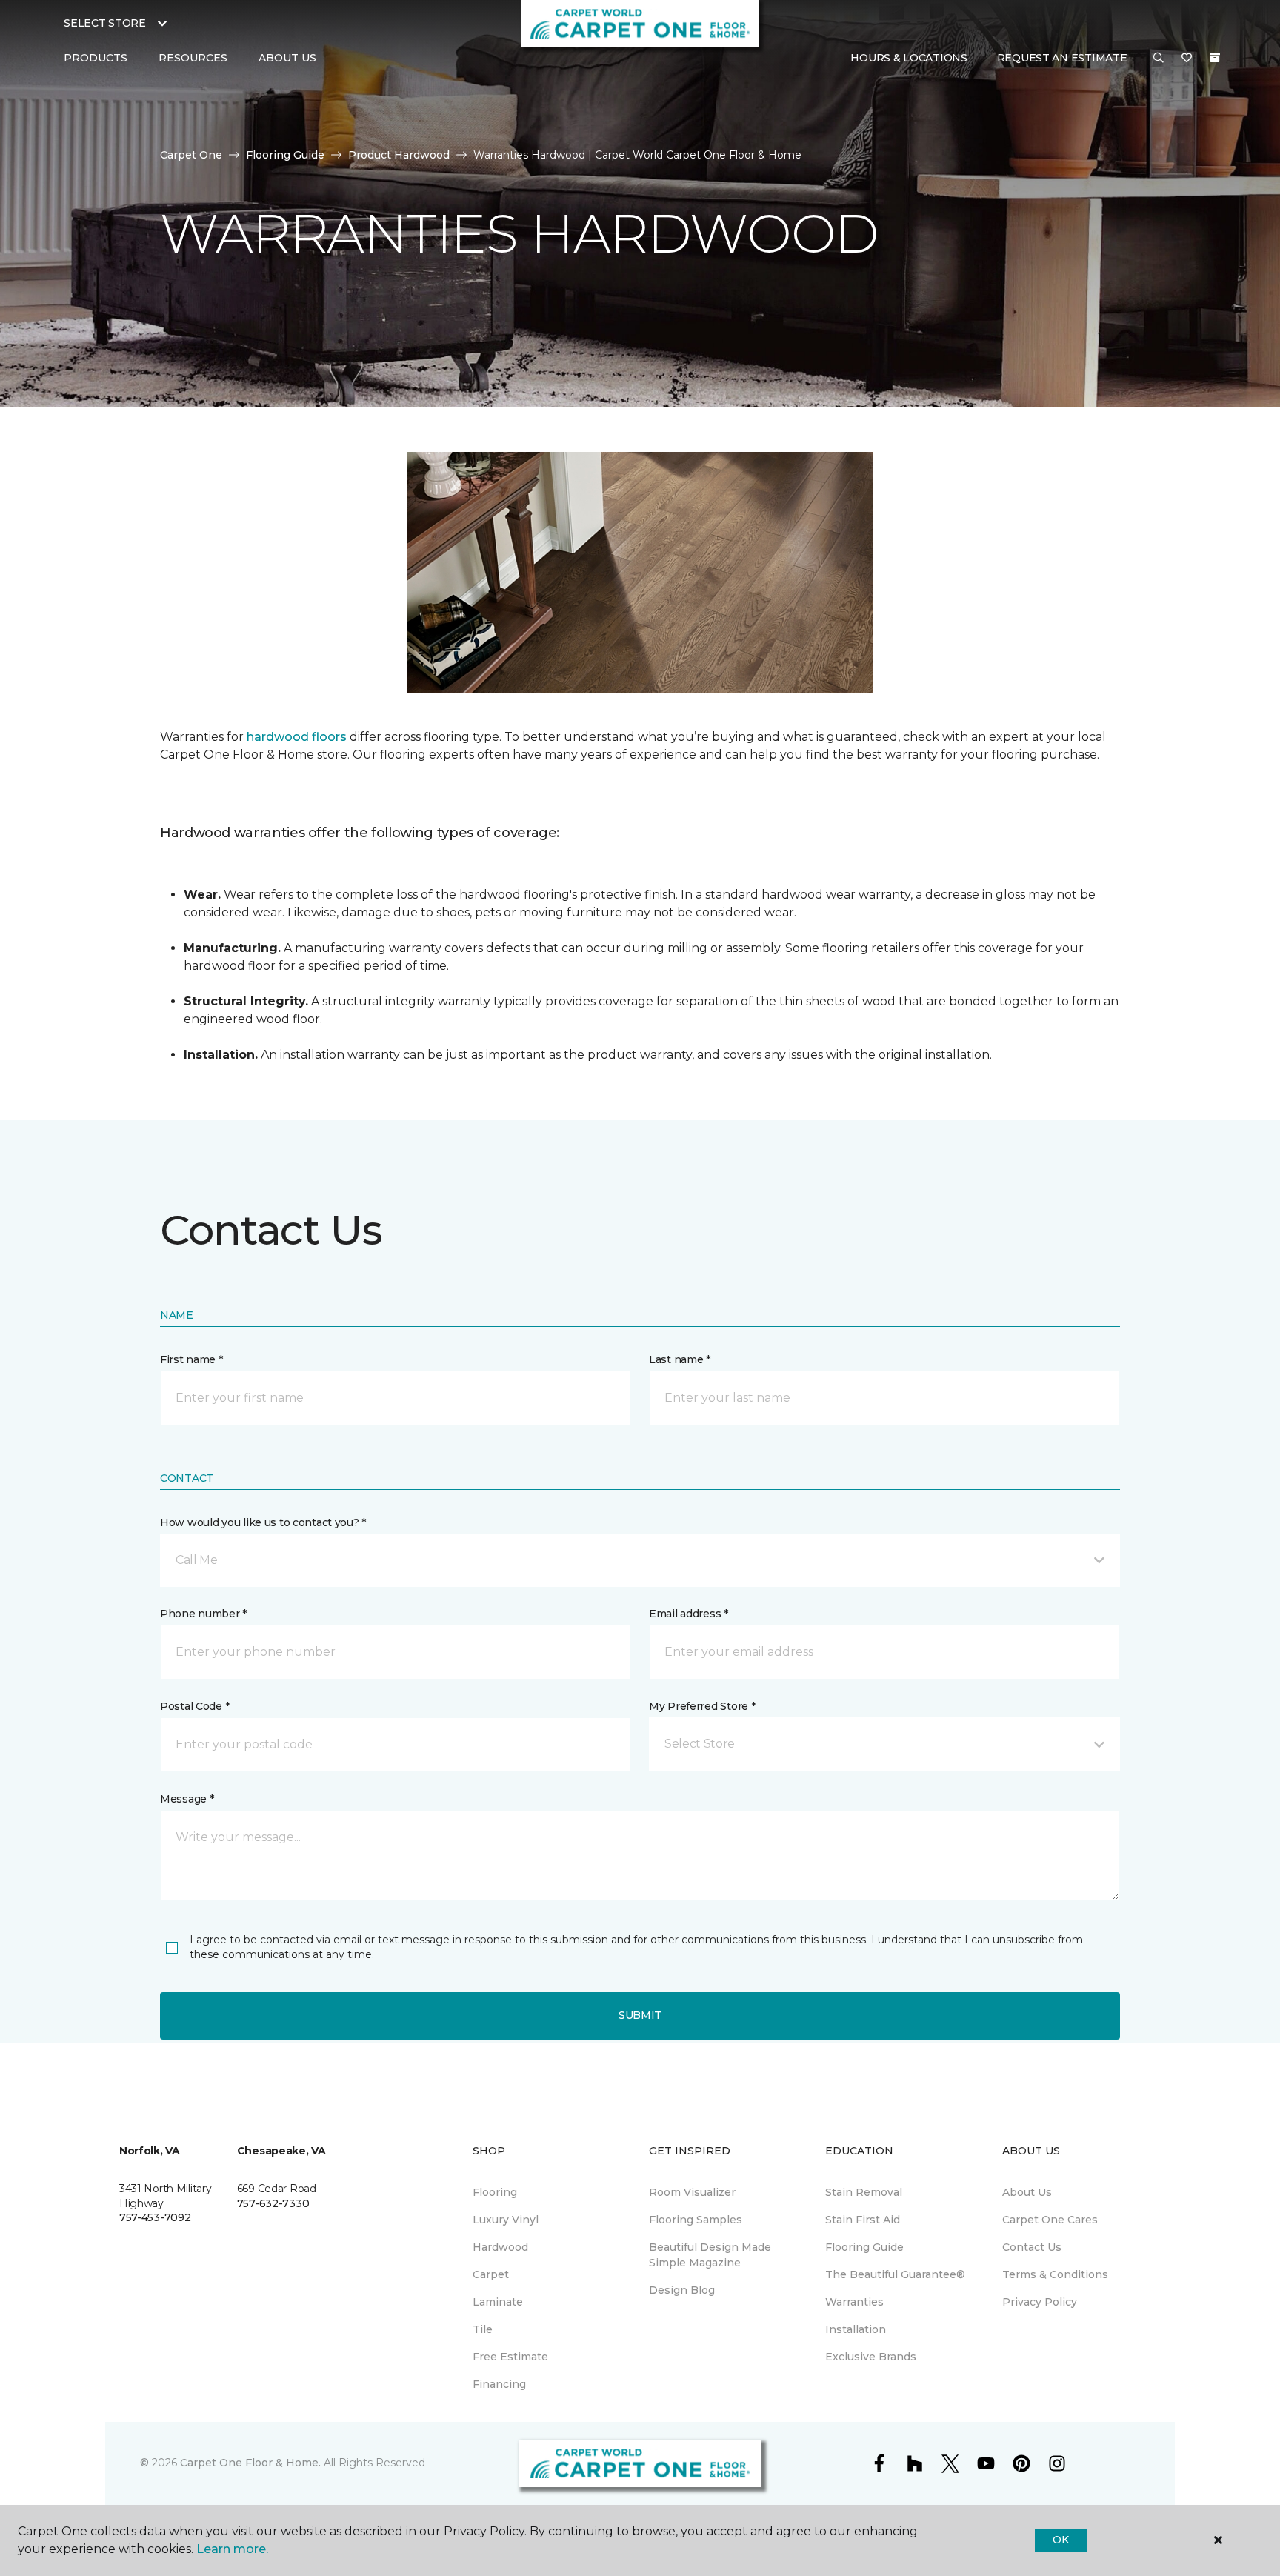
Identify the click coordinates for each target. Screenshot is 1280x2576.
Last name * (680, 1359)
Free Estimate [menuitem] (510, 2357)
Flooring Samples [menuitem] (696, 2220)
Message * (187, 1799)
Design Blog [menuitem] (682, 2290)
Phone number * (203, 1614)
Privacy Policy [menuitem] (1040, 2302)
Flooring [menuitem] (495, 2192)
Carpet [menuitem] (491, 2274)
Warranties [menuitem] (854, 2302)
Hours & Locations (909, 58)
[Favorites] (1187, 59)
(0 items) (1215, 58)
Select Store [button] (105, 23)
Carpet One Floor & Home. (250, 2463)
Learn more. (232, 2549)
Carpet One (191, 155)
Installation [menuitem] (856, 2329)
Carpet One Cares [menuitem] (1050, 2220)
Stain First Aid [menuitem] (863, 2220)
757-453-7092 (155, 2217)
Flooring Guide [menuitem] (864, 2247)
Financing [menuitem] (499, 2384)
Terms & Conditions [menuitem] (1055, 2274)
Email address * (689, 1614)
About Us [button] (287, 58)
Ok (1060, 2540)
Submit (640, 2015)
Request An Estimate (1062, 58)
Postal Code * (194, 1706)
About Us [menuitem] (1027, 2192)
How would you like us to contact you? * (263, 1522)
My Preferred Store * (702, 1706)
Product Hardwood (399, 155)
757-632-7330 (273, 2203)
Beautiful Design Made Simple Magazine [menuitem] (710, 2255)
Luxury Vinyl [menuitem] (506, 2220)
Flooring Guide (285, 155)
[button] (1159, 59)
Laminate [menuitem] (498, 2302)
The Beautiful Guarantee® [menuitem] (895, 2274)
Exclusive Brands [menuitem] (871, 2357)
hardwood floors (297, 737)
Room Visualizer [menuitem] (692, 2192)
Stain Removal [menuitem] (864, 2192)
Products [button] (96, 58)
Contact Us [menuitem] (1032, 2247)
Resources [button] (193, 58)
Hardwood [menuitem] (500, 2247)
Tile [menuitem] (483, 2329)
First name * (191, 1359)
